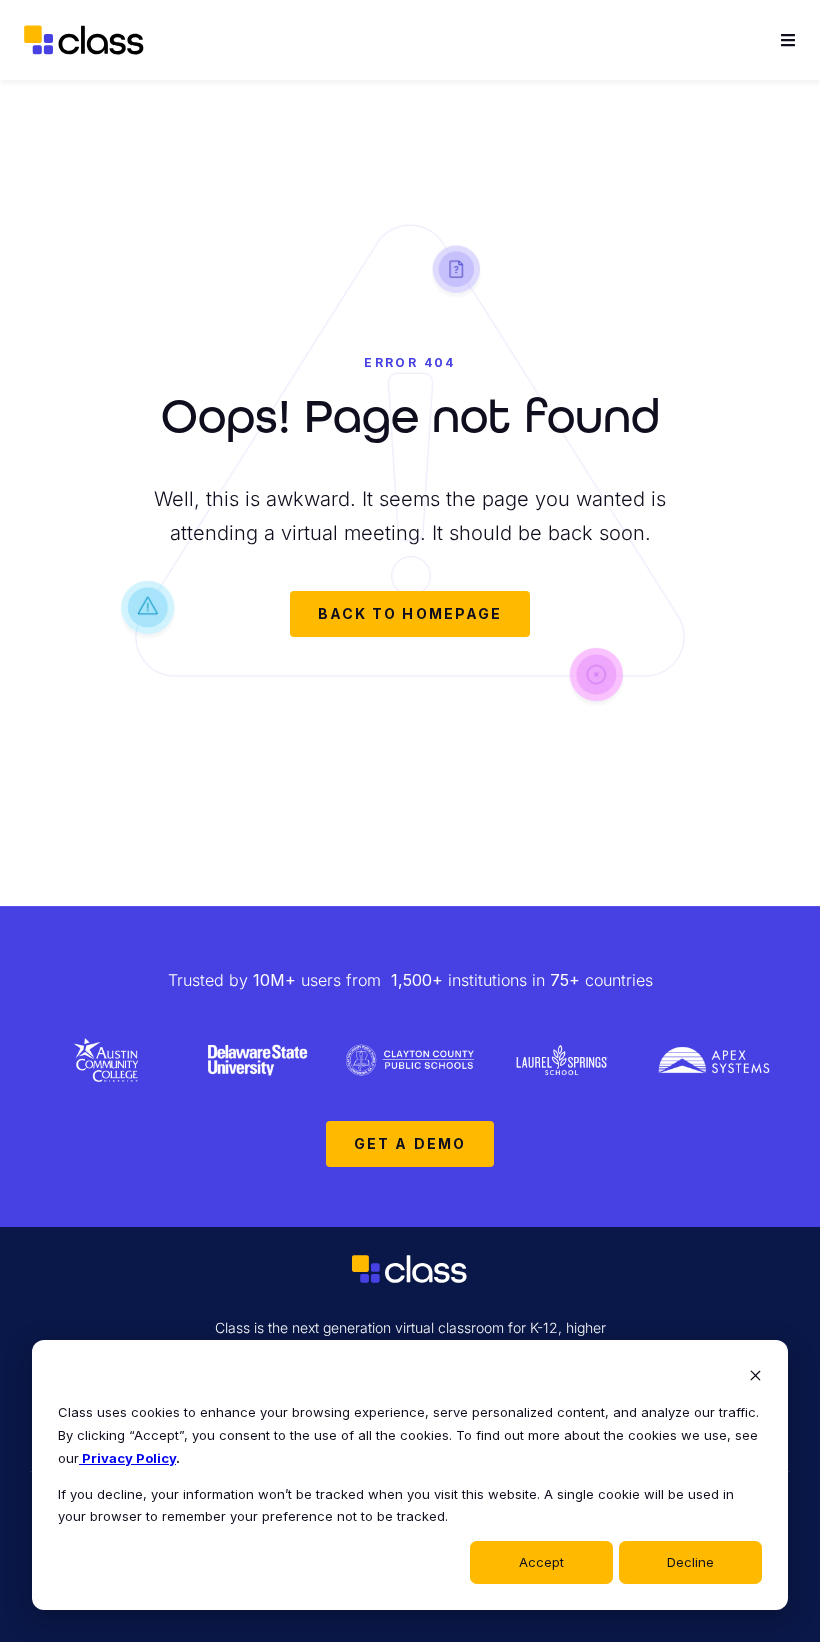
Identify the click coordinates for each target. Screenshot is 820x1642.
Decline (690, 1562)
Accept (541, 1562)
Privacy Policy (127, 1458)
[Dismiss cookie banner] (755, 1377)
